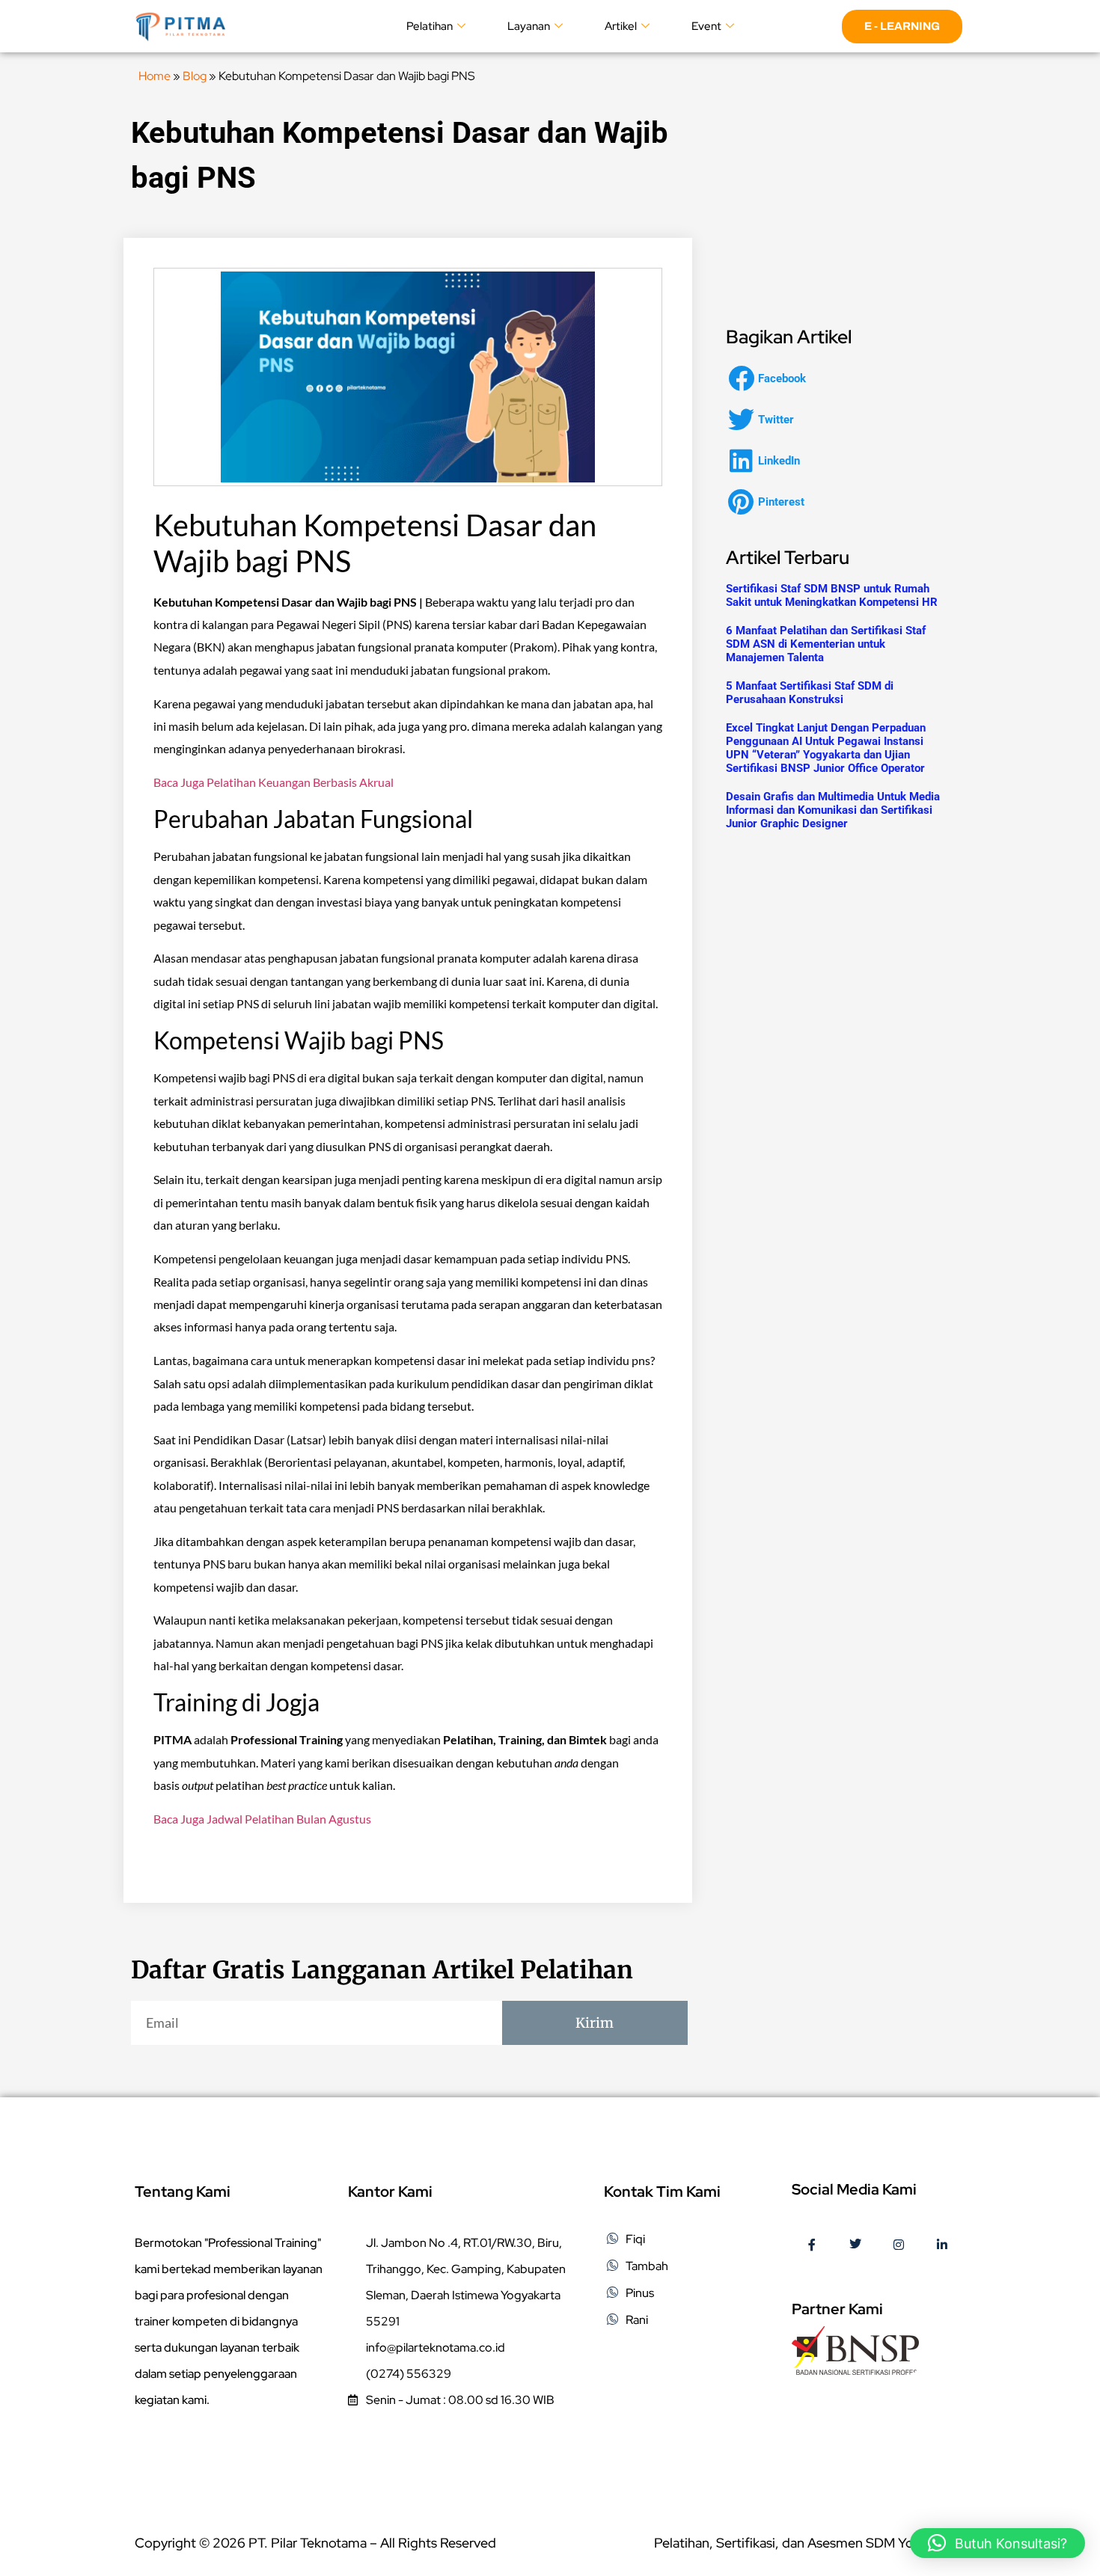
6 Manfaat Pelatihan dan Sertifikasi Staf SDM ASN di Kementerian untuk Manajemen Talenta (826, 644)
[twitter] (855, 2245)
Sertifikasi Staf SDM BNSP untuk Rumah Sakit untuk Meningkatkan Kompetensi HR (832, 595)
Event (706, 26)
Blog (195, 76)
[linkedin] (942, 2245)
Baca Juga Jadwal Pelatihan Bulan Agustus (262, 1819)
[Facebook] (812, 2245)
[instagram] (899, 2245)
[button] (771, 378)
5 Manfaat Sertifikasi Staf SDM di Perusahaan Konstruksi (810, 693)
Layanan (529, 26)
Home (155, 76)
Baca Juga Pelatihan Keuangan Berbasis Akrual (274, 782)
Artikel (621, 26)
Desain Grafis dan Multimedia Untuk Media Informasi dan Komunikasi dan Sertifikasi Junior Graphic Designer (833, 810)
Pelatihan (430, 26)
